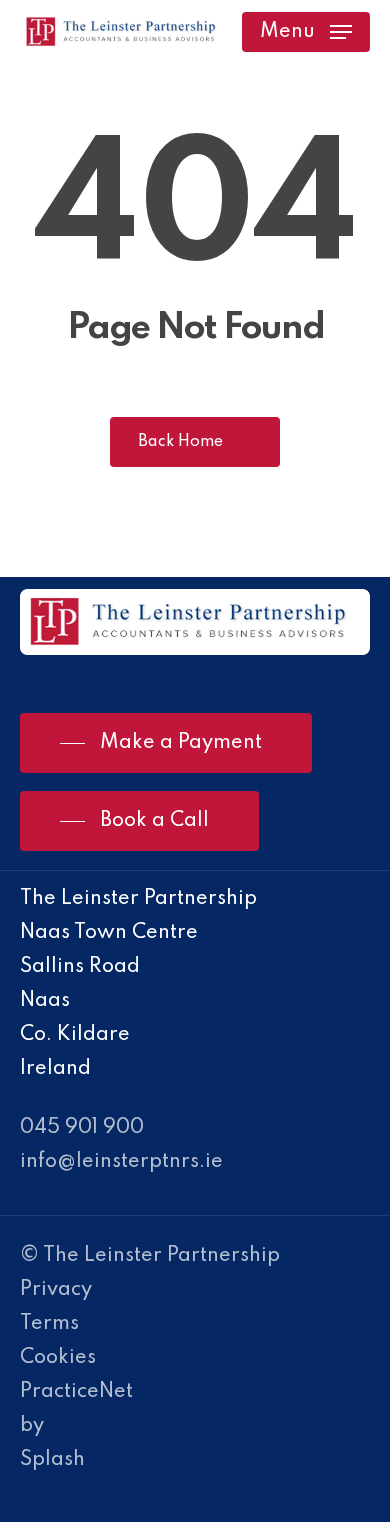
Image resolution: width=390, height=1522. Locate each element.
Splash (52, 1460)
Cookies (58, 1358)
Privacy (56, 1290)
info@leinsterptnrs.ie (121, 1162)
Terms (49, 1324)
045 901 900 (82, 1128)
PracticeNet (76, 1392)
